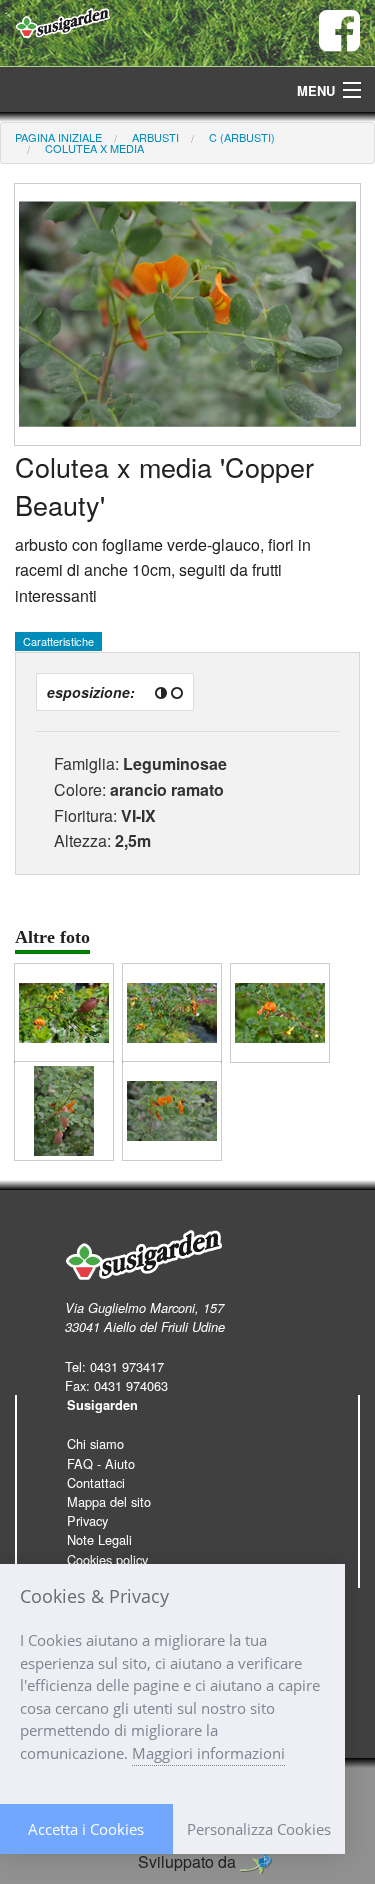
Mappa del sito (109, 1501)
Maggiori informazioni (208, 1753)
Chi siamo (95, 1443)
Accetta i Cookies (86, 1829)
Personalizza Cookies (259, 1829)
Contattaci (96, 1482)
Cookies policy (107, 1559)
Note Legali (99, 1539)
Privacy (87, 1520)
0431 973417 (127, 1366)
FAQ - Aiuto (101, 1463)
